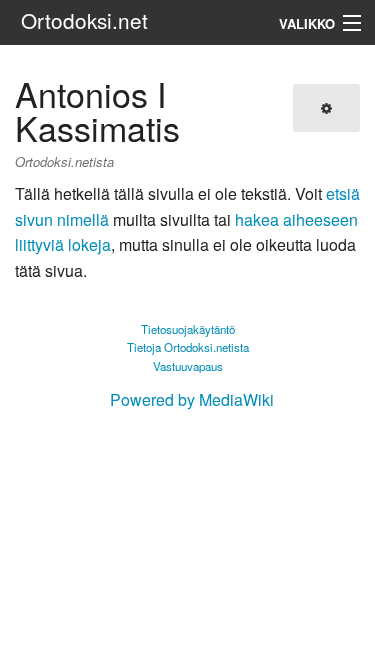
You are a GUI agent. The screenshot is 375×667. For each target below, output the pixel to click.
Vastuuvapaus (188, 366)
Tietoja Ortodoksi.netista (188, 347)
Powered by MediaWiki (192, 399)
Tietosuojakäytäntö (188, 329)
